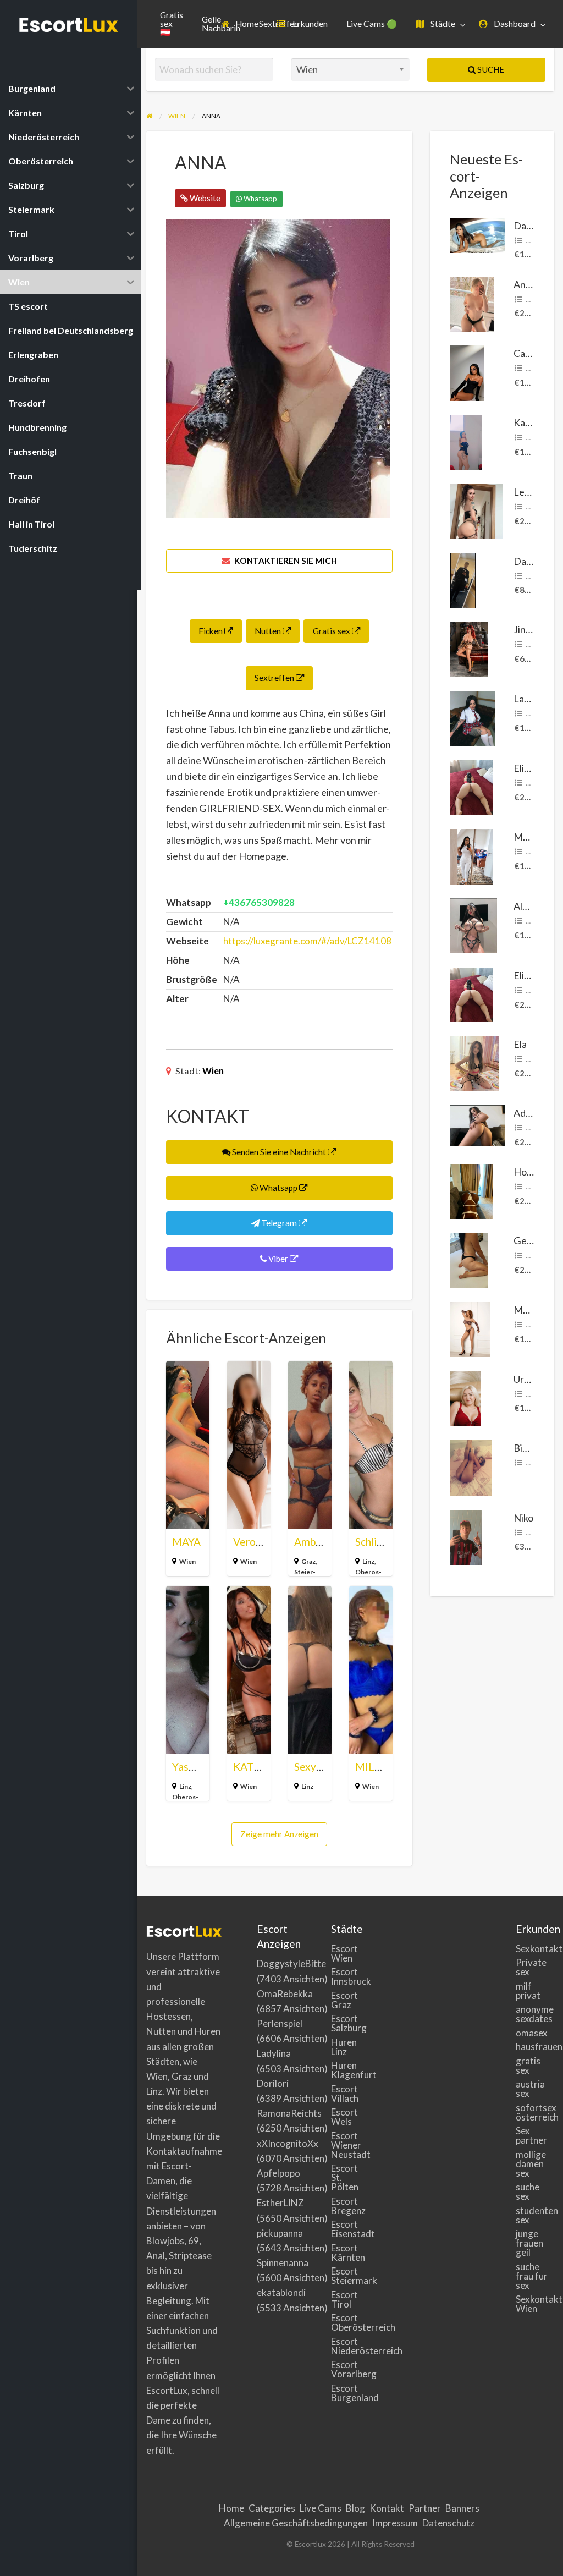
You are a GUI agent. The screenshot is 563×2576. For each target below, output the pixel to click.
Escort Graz (344, 2000)
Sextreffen (275, 678)
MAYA (186, 1542)
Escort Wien (344, 1953)
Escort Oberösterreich (351, 2322)
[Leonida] (476, 510)
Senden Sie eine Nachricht (279, 1152)
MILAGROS (383, 1767)
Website (204, 198)
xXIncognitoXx (288, 2143)
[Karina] (466, 441)
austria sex (530, 2089)
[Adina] (477, 1124)
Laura (526, 699)
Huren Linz (344, 2047)
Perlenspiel (280, 2023)
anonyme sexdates (535, 2014)
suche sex (528, 2191)
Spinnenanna (283, 2263)
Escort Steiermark (351, 2276)
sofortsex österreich (535, 2112)
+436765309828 (259, 902)
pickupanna (280, 2233)
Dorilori (273, 2083)
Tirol (533, 713)
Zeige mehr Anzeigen (279, 1834)
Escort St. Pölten (345, 2177)
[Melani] (471, 855)
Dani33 (529, 561)
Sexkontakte (535, 1949)
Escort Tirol (344, 2299)
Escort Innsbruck (351, 1976)
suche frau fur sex (532, 2276)
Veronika (254, 1542)
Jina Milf (532, 629)
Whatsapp (260, 199)
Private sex (531, 1967)
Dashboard (514, 24)
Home (246, 24)
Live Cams (321, 2508)
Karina (528, 422)
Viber (278, 1259)
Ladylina (274, 2053)
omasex (532, 2033)
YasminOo (196, 1767)
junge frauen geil (529, 2243)
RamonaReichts (289, 2113)
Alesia (526, 906)
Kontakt (387, 2508)
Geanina (532, 1240)
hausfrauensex (535, 2047)
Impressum (395, 2523)
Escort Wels (344, 2117)
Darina (528, 226)
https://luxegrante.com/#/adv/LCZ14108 (307, 941)
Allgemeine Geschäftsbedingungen (296, 2523)
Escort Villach (345, 2094)
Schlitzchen (382, 1542)
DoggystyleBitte (291, 1963)
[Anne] (472, 303)
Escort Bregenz (348, 2206)
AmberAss (318, 1542)
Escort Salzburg (349, 2023)
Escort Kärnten (348, 2253)
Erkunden (309, 24)
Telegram (279, 1223)
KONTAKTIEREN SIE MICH (285, 561)
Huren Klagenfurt (351, 2070)
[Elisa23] (471, 786)
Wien (213, 1071)
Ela (520, 1044)
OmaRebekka (285, 1994)
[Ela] (474, 1062)
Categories (272, 2508)
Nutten (269, 631)
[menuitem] (240, 24)
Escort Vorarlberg (351, 2369)
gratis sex (528, 2066)
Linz (368, 1561)
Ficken (211, 631)
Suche (490, 69)
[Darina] (477, 234)
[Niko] (466, 1536)
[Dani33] (463, 579)
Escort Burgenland (351, 2393)
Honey (528, 1172)
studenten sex (535, 2215)
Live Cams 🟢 (372, 24)
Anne (525, 284)
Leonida (531, 492)
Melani (528, 837)
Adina (526, 1113)
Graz (308, 1561)
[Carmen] (467, 372)
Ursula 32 (534, 1379)
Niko (523, 1518)
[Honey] (471, 1190)
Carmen (531, 353)
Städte (442, 24)
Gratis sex (332, 631)
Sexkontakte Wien (535, 2304)
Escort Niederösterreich (351, 2346)
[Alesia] (473, 925)
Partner (425, 2508)
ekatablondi (281, 2292)
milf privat (528, 1991)
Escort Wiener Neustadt (351, 2145)
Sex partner (531, 2135)
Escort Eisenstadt (351, 2229)
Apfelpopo (278, 2173)
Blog (355, 2508)
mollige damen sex (531, 2164)
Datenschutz (448, 2523)
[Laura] (472, 717)
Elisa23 (529, 768)
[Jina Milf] (469, 648)
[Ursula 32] (465, 1397)
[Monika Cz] (470, 1328)
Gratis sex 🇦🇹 (172, 23)
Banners (462, 2508)
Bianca (528, 1448)
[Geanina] (469, 1259)
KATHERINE (263, 1767)
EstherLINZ (280, 2203)
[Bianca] (471, 1466)
